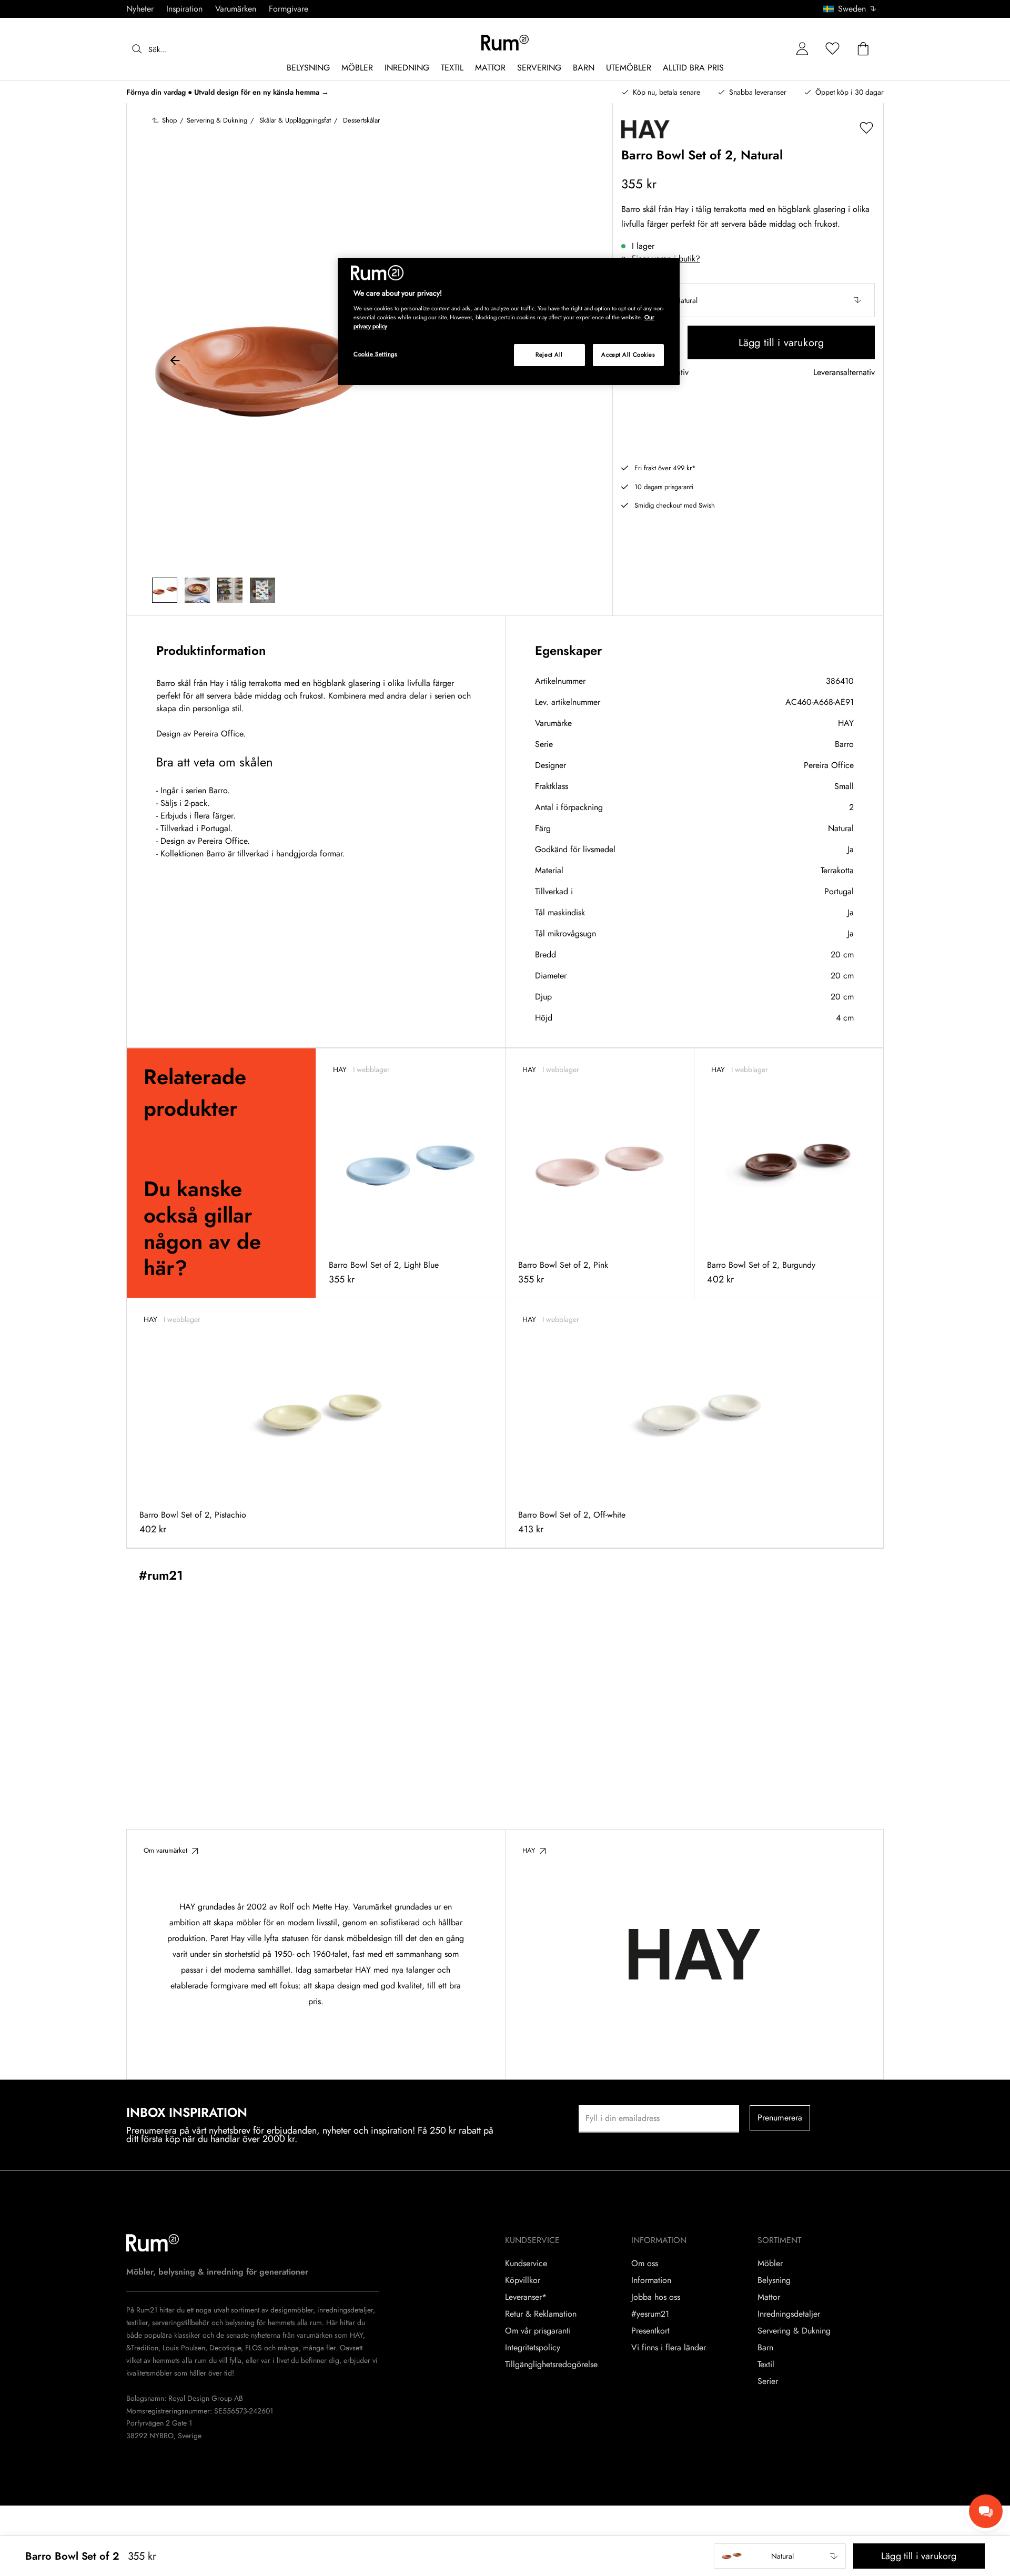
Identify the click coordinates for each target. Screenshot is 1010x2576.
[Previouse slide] (175, 362)
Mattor (769, 2297)
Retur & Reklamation (541, 2314)
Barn (765, 2348)
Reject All (549, 355)
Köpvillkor (523, 2280)
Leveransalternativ (844, 373)
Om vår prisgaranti (538, 2331)
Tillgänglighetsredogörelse (551, 2365)
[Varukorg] (863, 49)
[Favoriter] (833, 49)
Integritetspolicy (533, 2348)
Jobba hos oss (656, 2297)
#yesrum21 (650, 2314)
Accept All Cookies (628, 355)
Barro (844, 744)
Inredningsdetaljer (789, 2314)
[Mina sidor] (802, 49)
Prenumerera (780, 2118)
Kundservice (526, 2264)
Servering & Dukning (794, 2331)
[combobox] (850, 9)
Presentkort (650, 2331)
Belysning (774, 2280)
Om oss (645, 2264)
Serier (768, 2381)
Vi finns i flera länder (669, 2348)
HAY (846, 723)
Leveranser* (526, 2297)
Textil (766, 2365)
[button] (854, 9)
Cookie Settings (376, 354)
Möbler (770, 2264)
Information (651, 2280)
